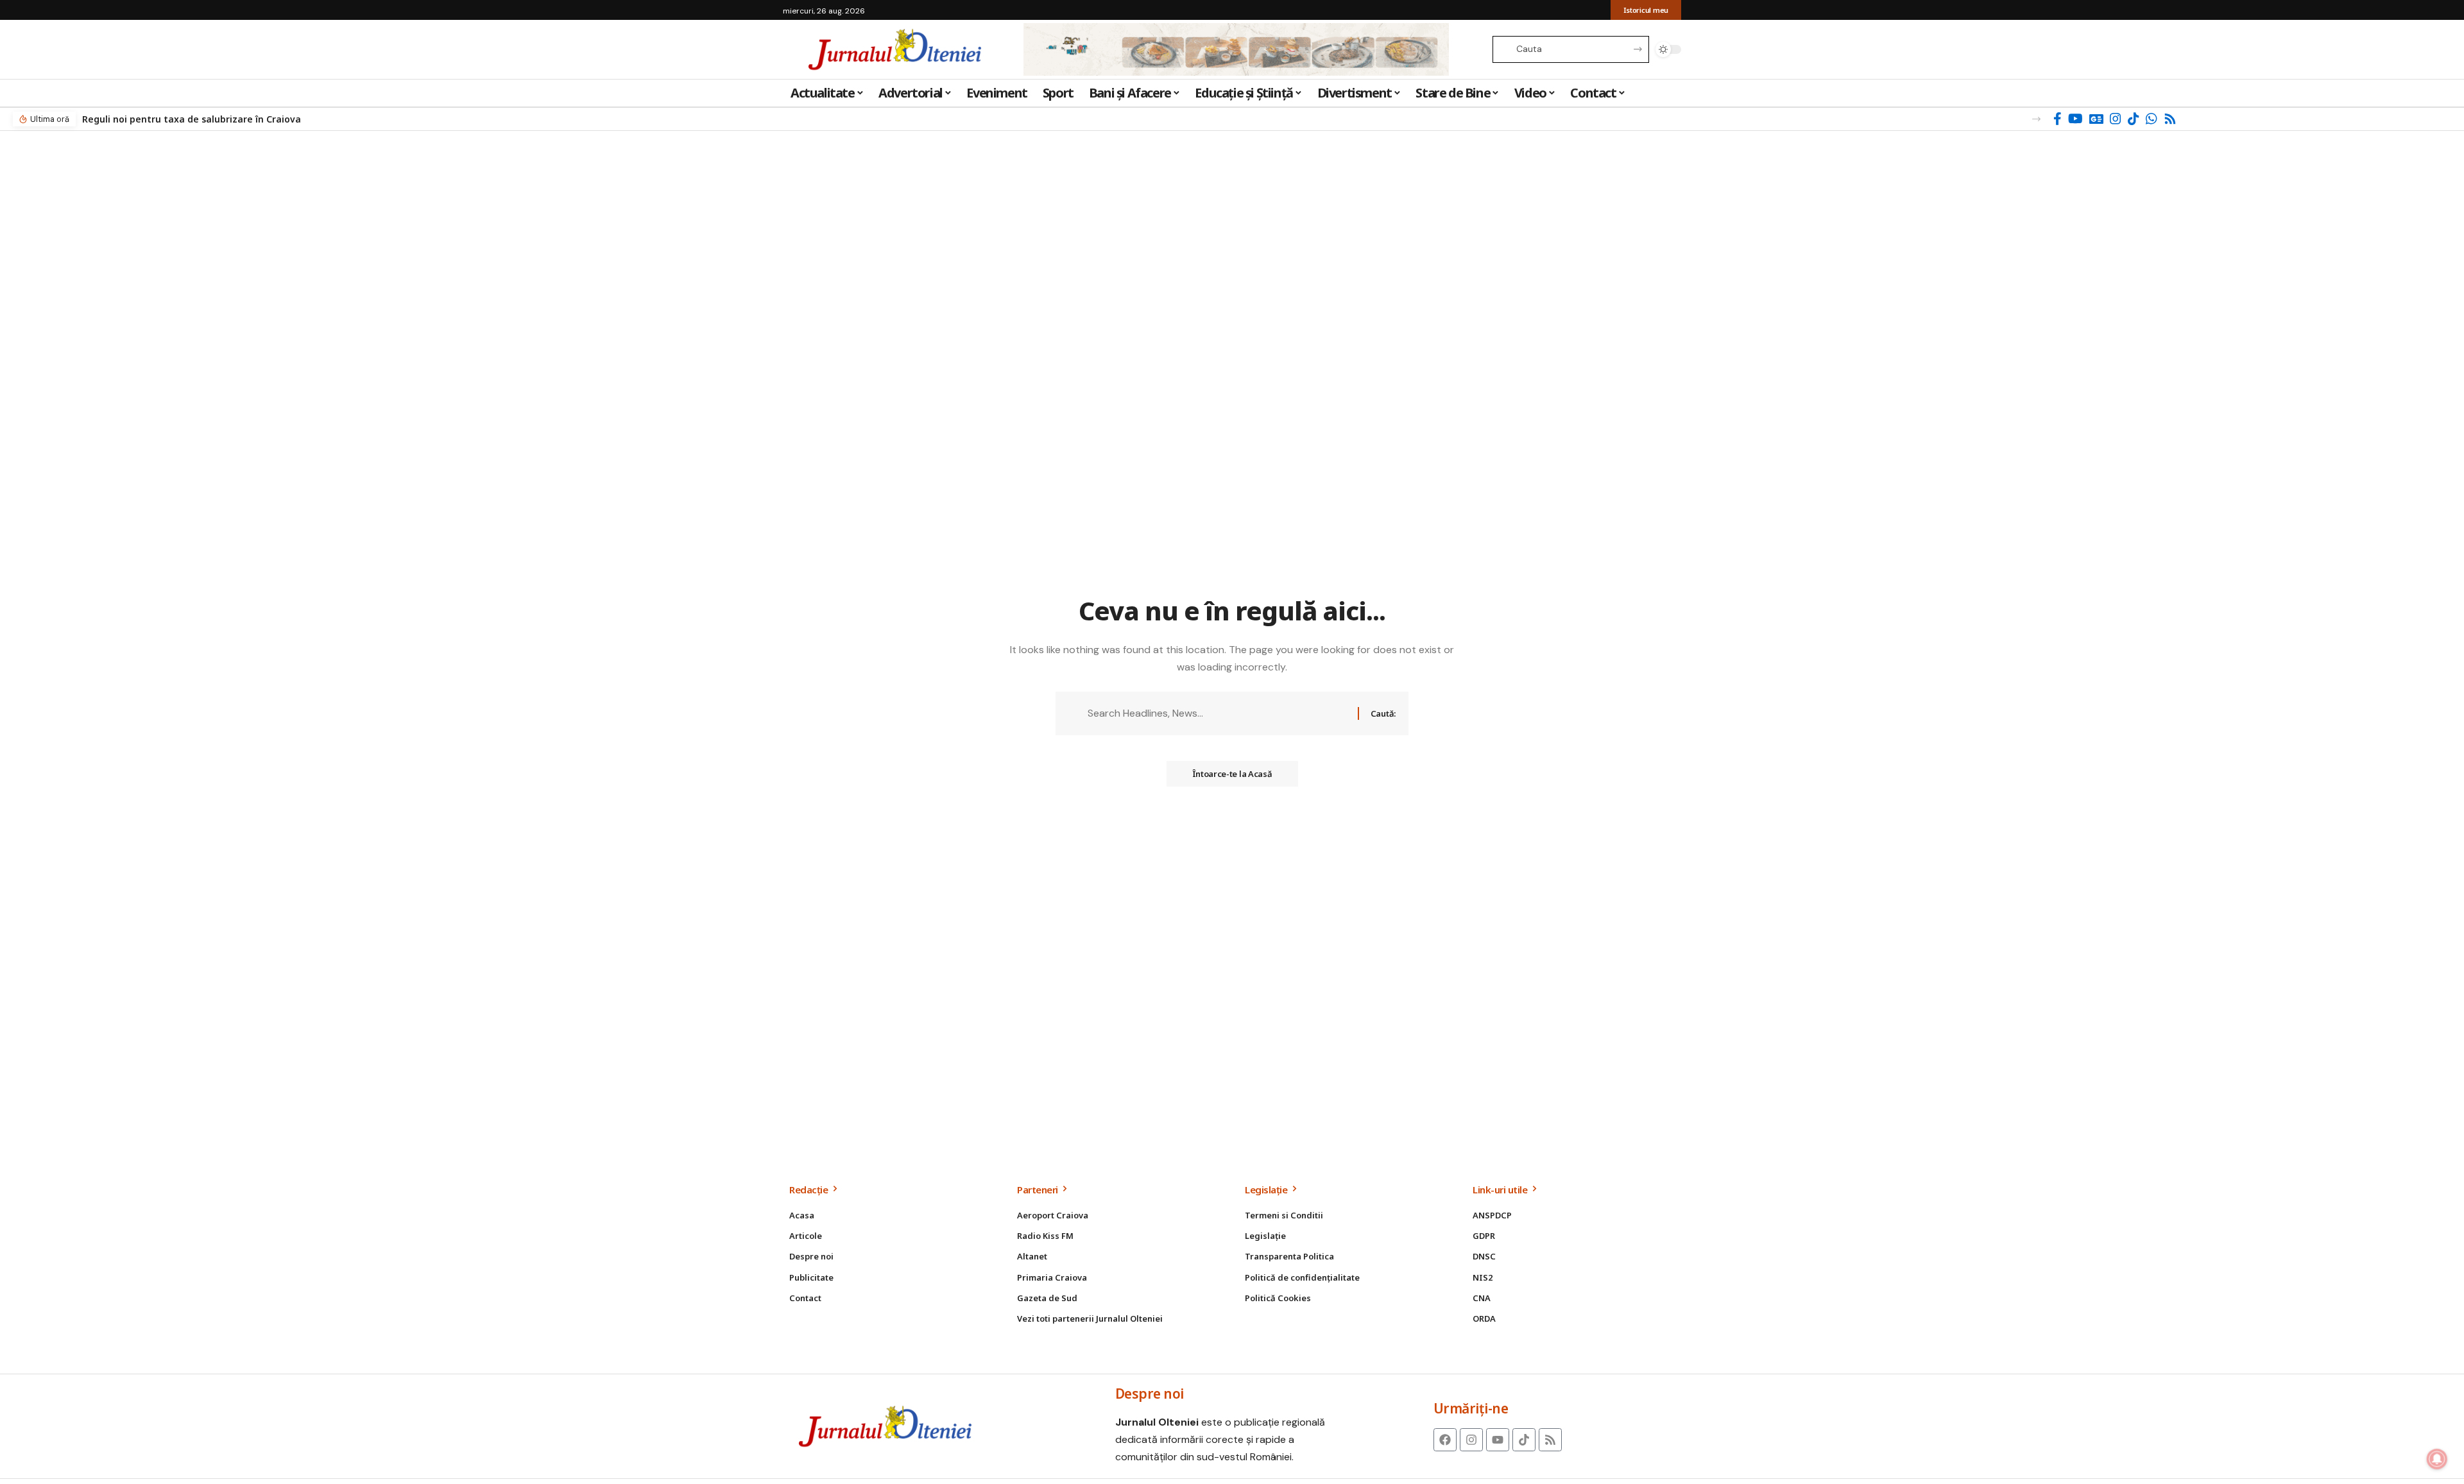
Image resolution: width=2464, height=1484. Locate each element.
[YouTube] (2075, 119)
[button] (2036, 119)
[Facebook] (2058, 119)
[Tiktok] (1524, 1440)
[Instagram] (2116, 119)
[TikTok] (2134, 119)
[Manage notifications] (2437, 1459)
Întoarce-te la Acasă (1232, 774)
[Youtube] (1498, 1440)
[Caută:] (1218, 713)
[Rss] (2170, 119)
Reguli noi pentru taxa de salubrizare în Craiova (192, 119)
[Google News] (2096, 119)
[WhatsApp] (2152, 119)
